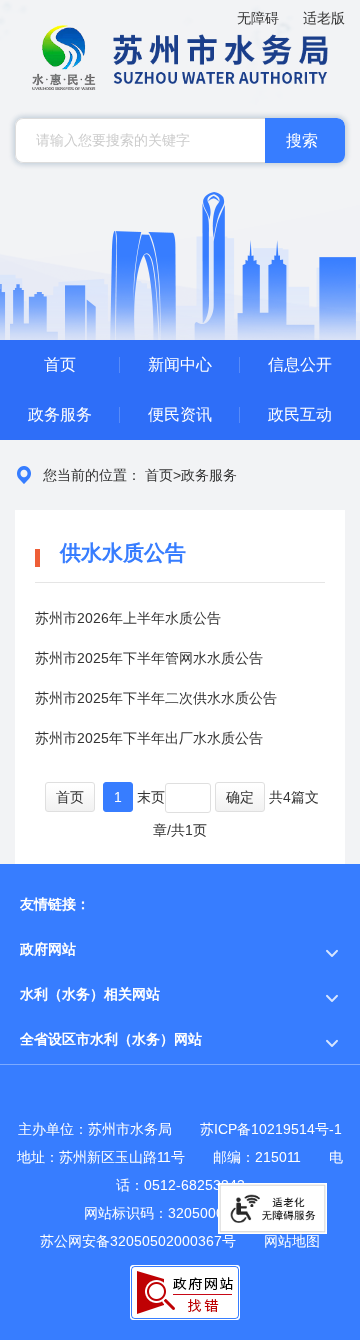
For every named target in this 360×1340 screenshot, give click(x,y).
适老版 (324, 18)
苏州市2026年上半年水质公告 (128, 618)
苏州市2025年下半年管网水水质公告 (149, 658)
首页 (159, 475)
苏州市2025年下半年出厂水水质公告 (149, 738)
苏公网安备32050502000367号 (138, 1241)
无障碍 (258, 18)
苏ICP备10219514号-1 (271, 1129)
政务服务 (209, 475)
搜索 (302, 140)
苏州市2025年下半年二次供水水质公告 (156, 698)
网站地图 (292, 1241)
